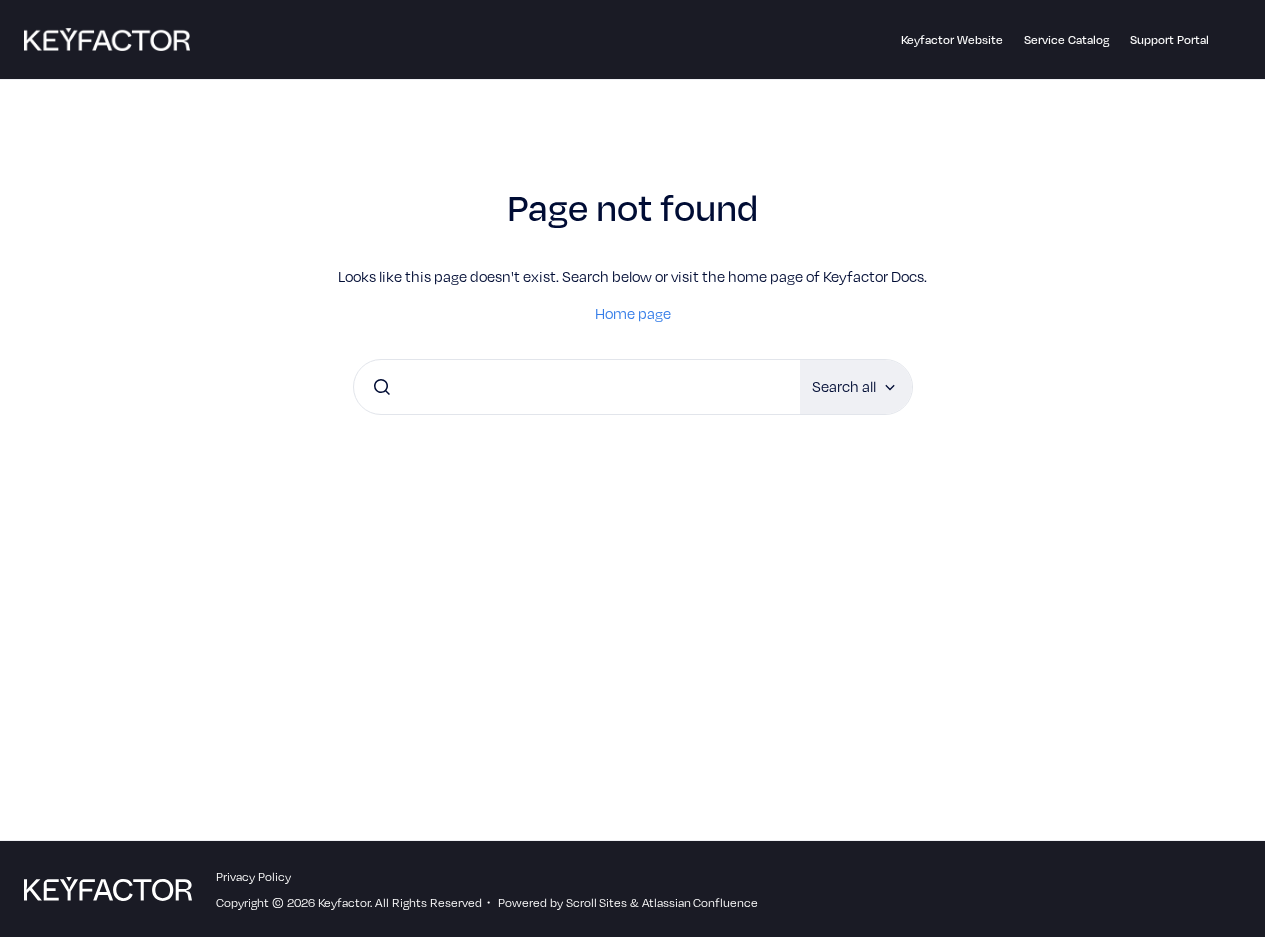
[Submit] (382, 387)
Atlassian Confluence (700, 902)
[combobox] (577, 387)
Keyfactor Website (952, 39)
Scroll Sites (596, 902)
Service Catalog (1066, 39)
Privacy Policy (253, 876)
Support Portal (1169, 39)
